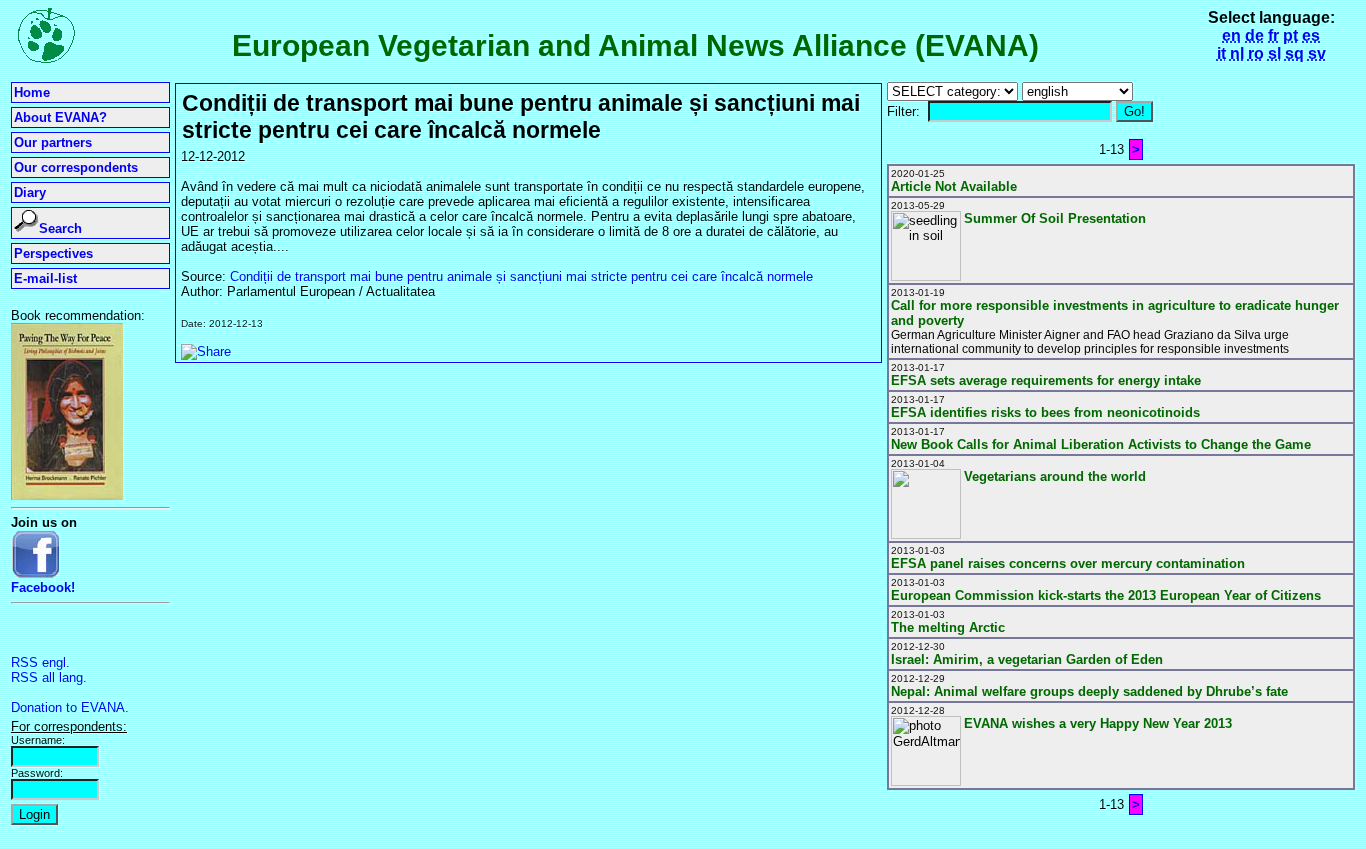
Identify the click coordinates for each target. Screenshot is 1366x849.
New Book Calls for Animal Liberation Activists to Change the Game (1101, 444)
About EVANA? (60, 117)
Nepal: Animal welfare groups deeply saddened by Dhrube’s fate (1089, 691)
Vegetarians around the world (1055, 476)
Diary (30, 192)
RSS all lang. (49, 677)
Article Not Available (954, 186)
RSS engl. (40, 662)
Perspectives (53, 253)
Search (60, 228)
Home (32, 92)
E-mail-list (45, 278)
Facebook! (43, 587)
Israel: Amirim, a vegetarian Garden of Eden (1027, 659)
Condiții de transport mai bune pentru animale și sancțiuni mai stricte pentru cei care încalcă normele (521, 276)
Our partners (53, 142)
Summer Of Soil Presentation (1055, 218)
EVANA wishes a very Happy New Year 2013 (1098, 723)
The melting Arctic (948, 627)
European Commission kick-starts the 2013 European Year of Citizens (1106, 595)
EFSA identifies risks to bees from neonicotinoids (1045, 412)
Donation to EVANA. (70, 707)
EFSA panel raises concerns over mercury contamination (1068, 563)
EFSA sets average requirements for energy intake (1046, 380)
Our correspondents (76, 167)
